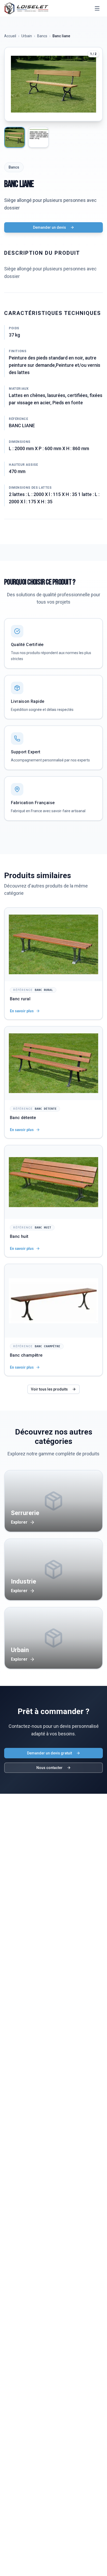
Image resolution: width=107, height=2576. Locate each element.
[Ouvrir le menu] (97, 8)
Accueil (10, 36)
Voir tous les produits (49, 1389)
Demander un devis (49, 227)
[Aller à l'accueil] (26, 8)
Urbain (27, 36)
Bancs (42, 36)
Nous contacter (49, 1768)
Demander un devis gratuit (49, 1753)
